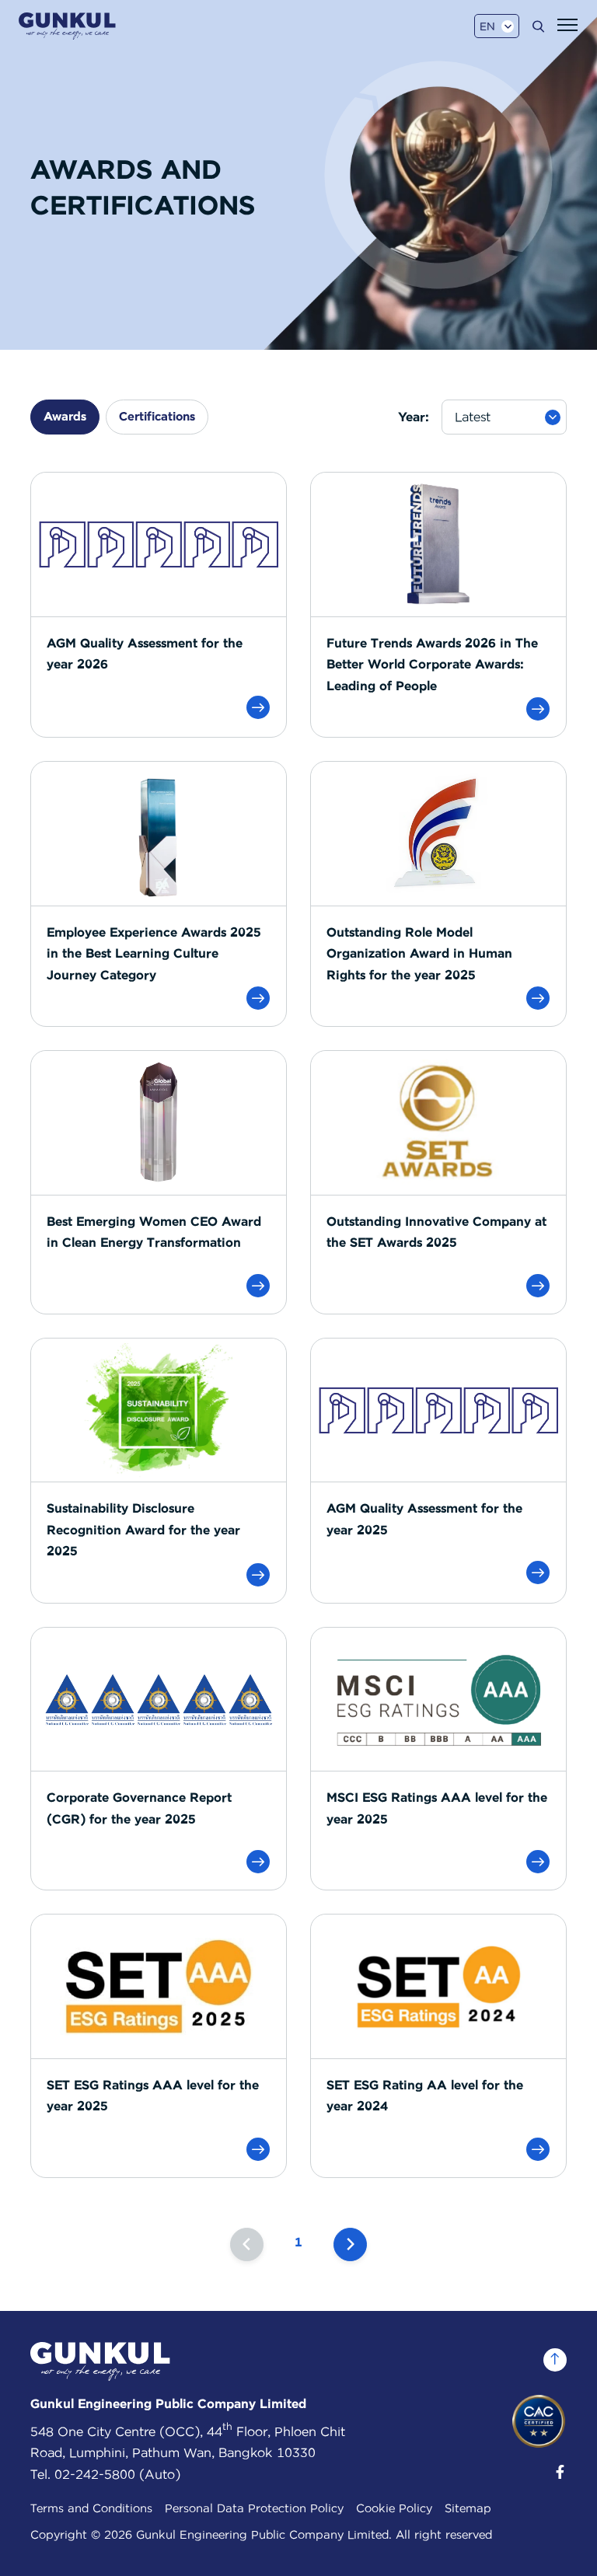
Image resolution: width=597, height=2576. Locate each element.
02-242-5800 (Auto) (117, 2475)
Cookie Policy (394, 2508)
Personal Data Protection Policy (254, 2508)
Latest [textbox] (473, 417)
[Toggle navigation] (567, 25)
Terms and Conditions (91, 2508)
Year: (414, 417)
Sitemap (468, 2508)
